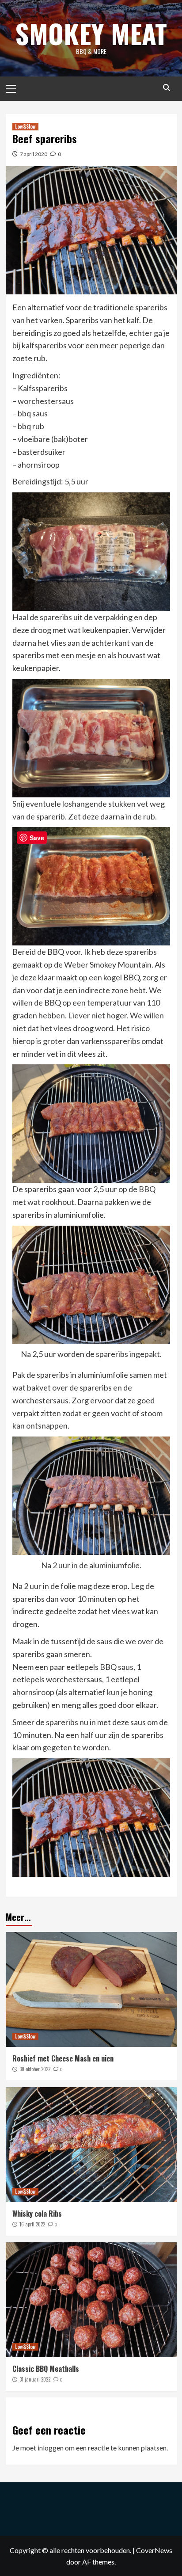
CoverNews (154, 2550)
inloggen (51, 2448)
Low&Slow (25, 126)
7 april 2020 (34, 154)
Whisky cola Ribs (37, 2214)
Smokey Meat (91, 33)
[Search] (167, 88)
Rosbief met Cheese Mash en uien (63, 2058)
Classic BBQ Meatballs (46, 2369)
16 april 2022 (32, 2224)
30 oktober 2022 (35, 2069)
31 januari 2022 (35, 2379)
